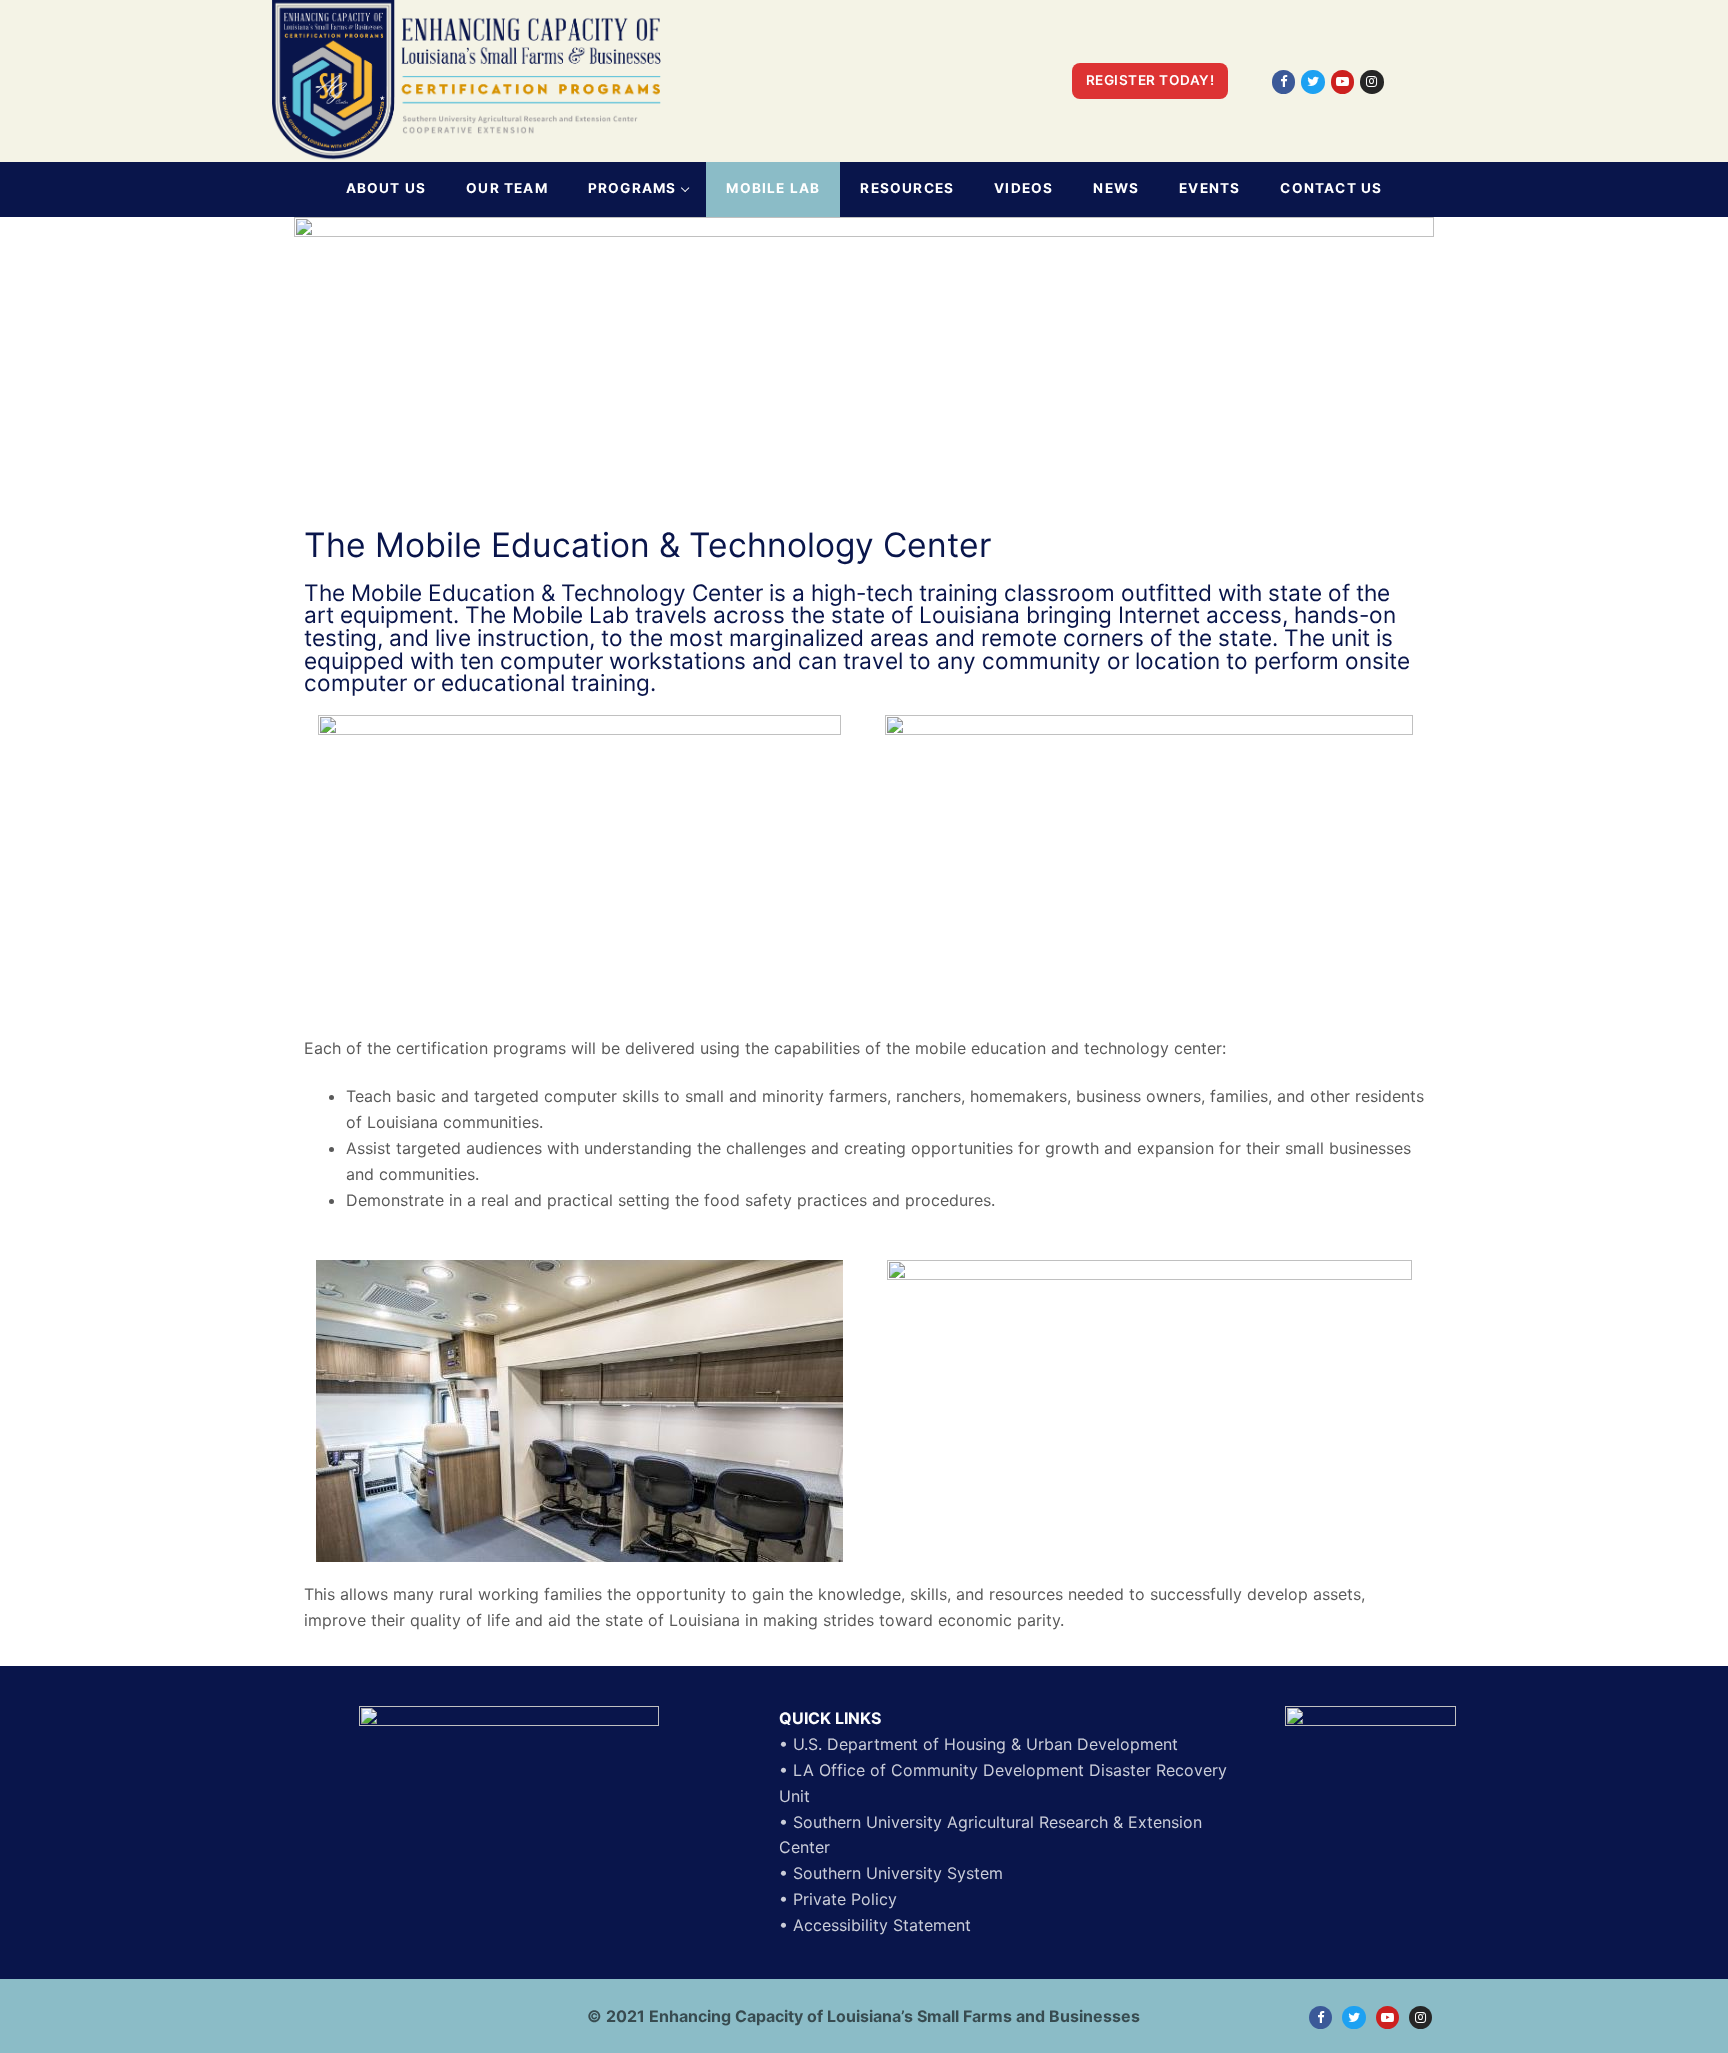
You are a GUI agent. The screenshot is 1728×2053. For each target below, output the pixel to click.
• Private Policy (838, 1899)
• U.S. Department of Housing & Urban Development (978, 1744)
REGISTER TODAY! (1150, 80)
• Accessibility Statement (875, 1925)
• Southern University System (891, 1873)
